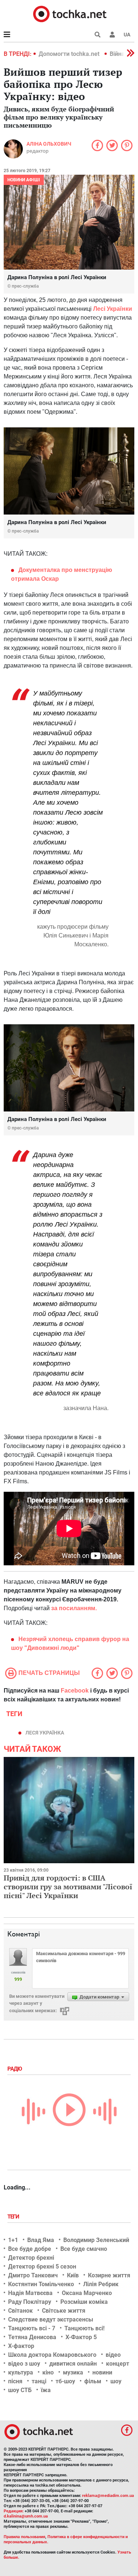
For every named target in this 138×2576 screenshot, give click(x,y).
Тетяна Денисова (32, 2337)
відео (113, 2355)
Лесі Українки (113, 309)
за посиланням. (74, 1608)
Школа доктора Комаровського (52, 2355)
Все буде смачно (84, 2249)
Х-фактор (21, 2346)
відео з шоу (24, 2364)
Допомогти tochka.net (70, 54)
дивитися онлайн (73, 2364)
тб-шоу (65, 2381)
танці (39, 2381)
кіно (48, 2372)
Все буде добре (30, 2249)
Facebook (75, 1691)
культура (21, 2372)
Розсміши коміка (84, 2302)
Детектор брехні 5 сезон (42, 2267)
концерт (118, 2364)
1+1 (13, 2240)
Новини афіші (24, 180)
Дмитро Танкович (33, 2275)
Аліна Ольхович (49, 144)
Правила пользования (24, 2537)
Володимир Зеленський (96, 2240)
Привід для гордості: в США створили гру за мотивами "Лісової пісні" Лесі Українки (68, 1887)
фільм (93, 2381)
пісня (15, 2381)
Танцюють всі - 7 (32, 2328)
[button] (112, 35)
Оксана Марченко (87, 2293)
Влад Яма (41, 2240)
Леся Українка (45, 1733)
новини (102, 2372)
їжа (46, 2390)
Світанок (20, 2311)
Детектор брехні (31, 2258)
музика (73, 2372)
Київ (73, 2275)
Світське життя (64, 2311)
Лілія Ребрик (101, 2284)
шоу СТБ (20, 2390)
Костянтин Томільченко (41, 2284)
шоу (116, 2381)
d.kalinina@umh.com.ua (26, 2516)
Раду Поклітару (30, 2302)
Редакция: (14, 2511)
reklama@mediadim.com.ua (108, 2496)
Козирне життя (109, 2275)
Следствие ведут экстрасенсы (51, 2319)
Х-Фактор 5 (81, 2337)
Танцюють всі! (84, 2328)
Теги (14, 2217)
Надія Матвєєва (30, 2293)
